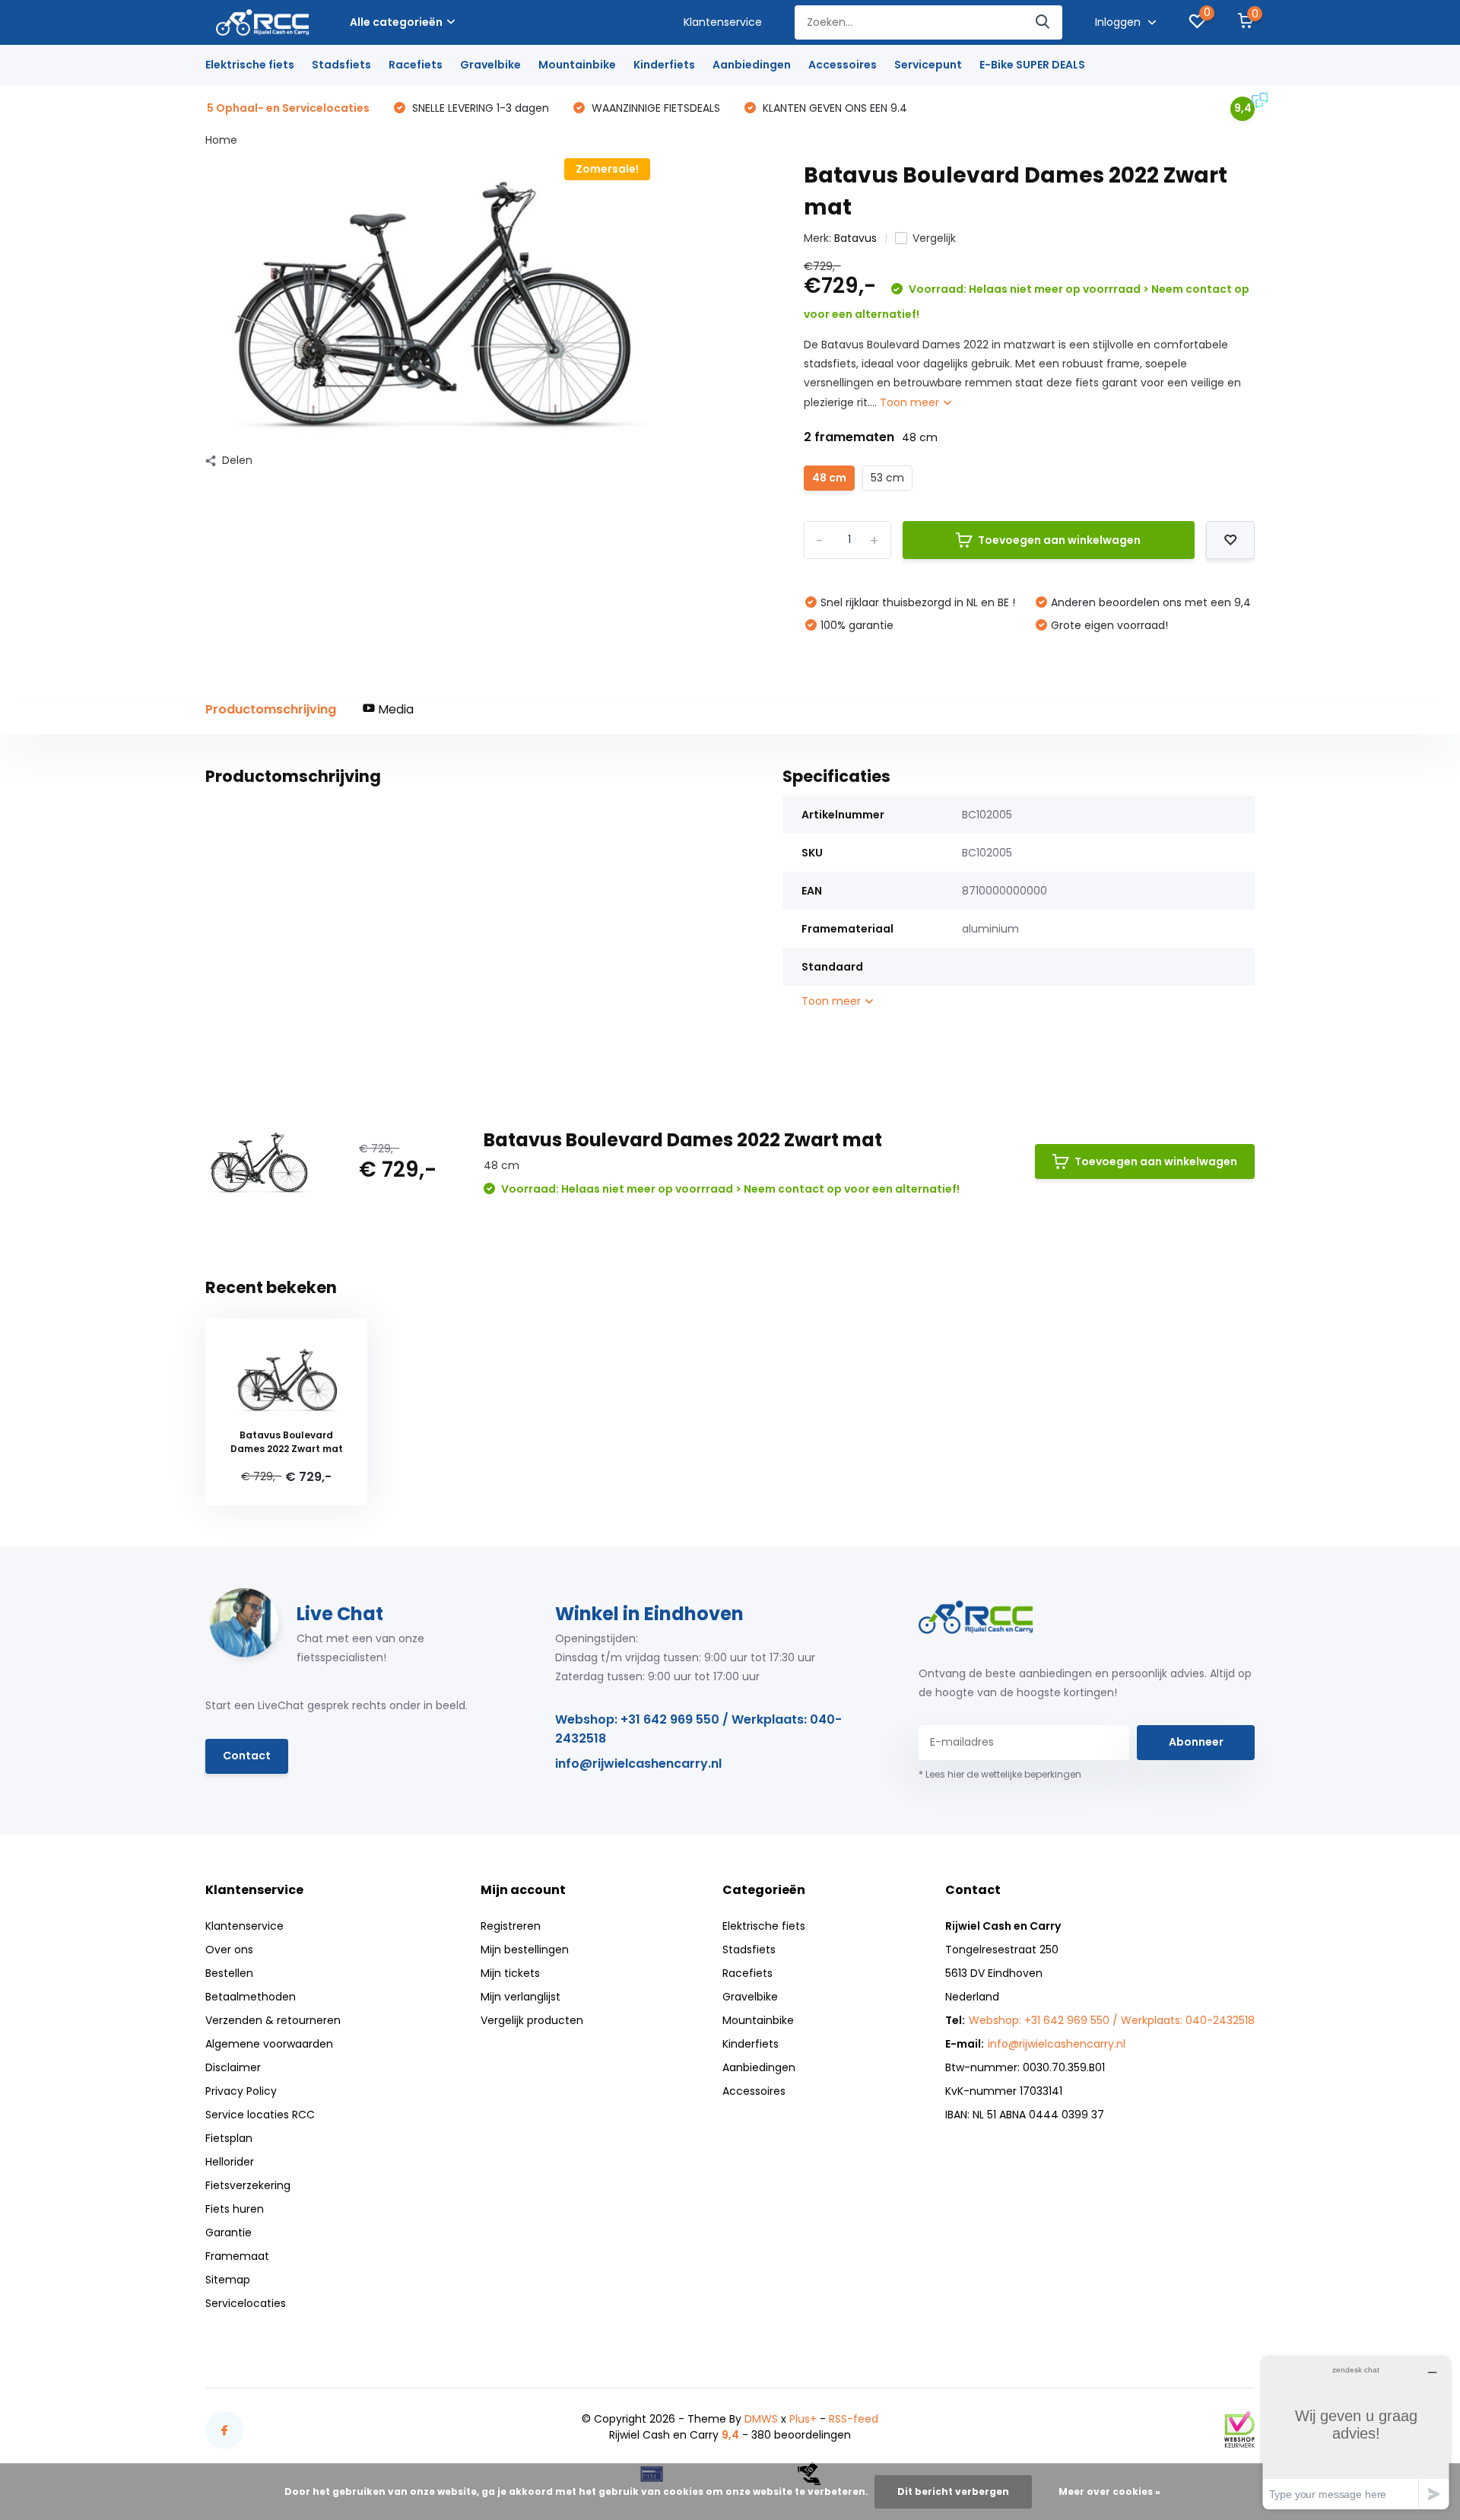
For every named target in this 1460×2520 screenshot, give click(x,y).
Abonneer (1196, 1742)
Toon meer (911, 402)
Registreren (511, 1926)
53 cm (887, 478)
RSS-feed (854, 2419)
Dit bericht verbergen (953, 2491)
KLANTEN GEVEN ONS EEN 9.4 (833, 108)
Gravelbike (490, 65)
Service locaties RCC (260, 2115)
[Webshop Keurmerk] (1239, 2429)
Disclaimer (233, 2067)
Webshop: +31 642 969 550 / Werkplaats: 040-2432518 (698, 1729)
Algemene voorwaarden (269, 2044)
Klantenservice (723, 22)
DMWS (761, 2419)
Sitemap (228, 2280)
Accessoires (843, 65)
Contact (247, 1756)
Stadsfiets (341, 65)
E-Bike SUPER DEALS (1032, 65)
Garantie (229, 2232)
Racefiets (416, 65)
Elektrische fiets (250, 65)
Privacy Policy (241, 2091)
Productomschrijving (271, 709)
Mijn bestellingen (525, 1950)
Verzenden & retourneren (273, 2020)
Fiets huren (235, 2209)
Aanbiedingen (752, 65)
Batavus (855, 238)
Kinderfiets (664, 65)
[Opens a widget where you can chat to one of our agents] (1356, 2433)
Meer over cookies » (1109, 2491)
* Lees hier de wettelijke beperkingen (1000, 1774)
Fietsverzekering (248, 2185)
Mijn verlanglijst (521, 1997)
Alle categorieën (396, 22)
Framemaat (237, 2256)
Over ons (229, 1950)
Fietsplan (229, 2138)
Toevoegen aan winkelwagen (1059, 540)
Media (394, 709)
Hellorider (230, 2162)
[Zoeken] (1043, 22)
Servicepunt (928, 65)
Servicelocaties (246, 2303)
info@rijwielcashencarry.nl (638, 1764)
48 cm (829, 478)
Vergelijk (934, 238)
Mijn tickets (510, 1973)
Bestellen (229, 1973)
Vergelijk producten (532, 2020)
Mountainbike (577, 65)
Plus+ (803, 2419)
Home (221, 140)
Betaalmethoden (251, 1997)
